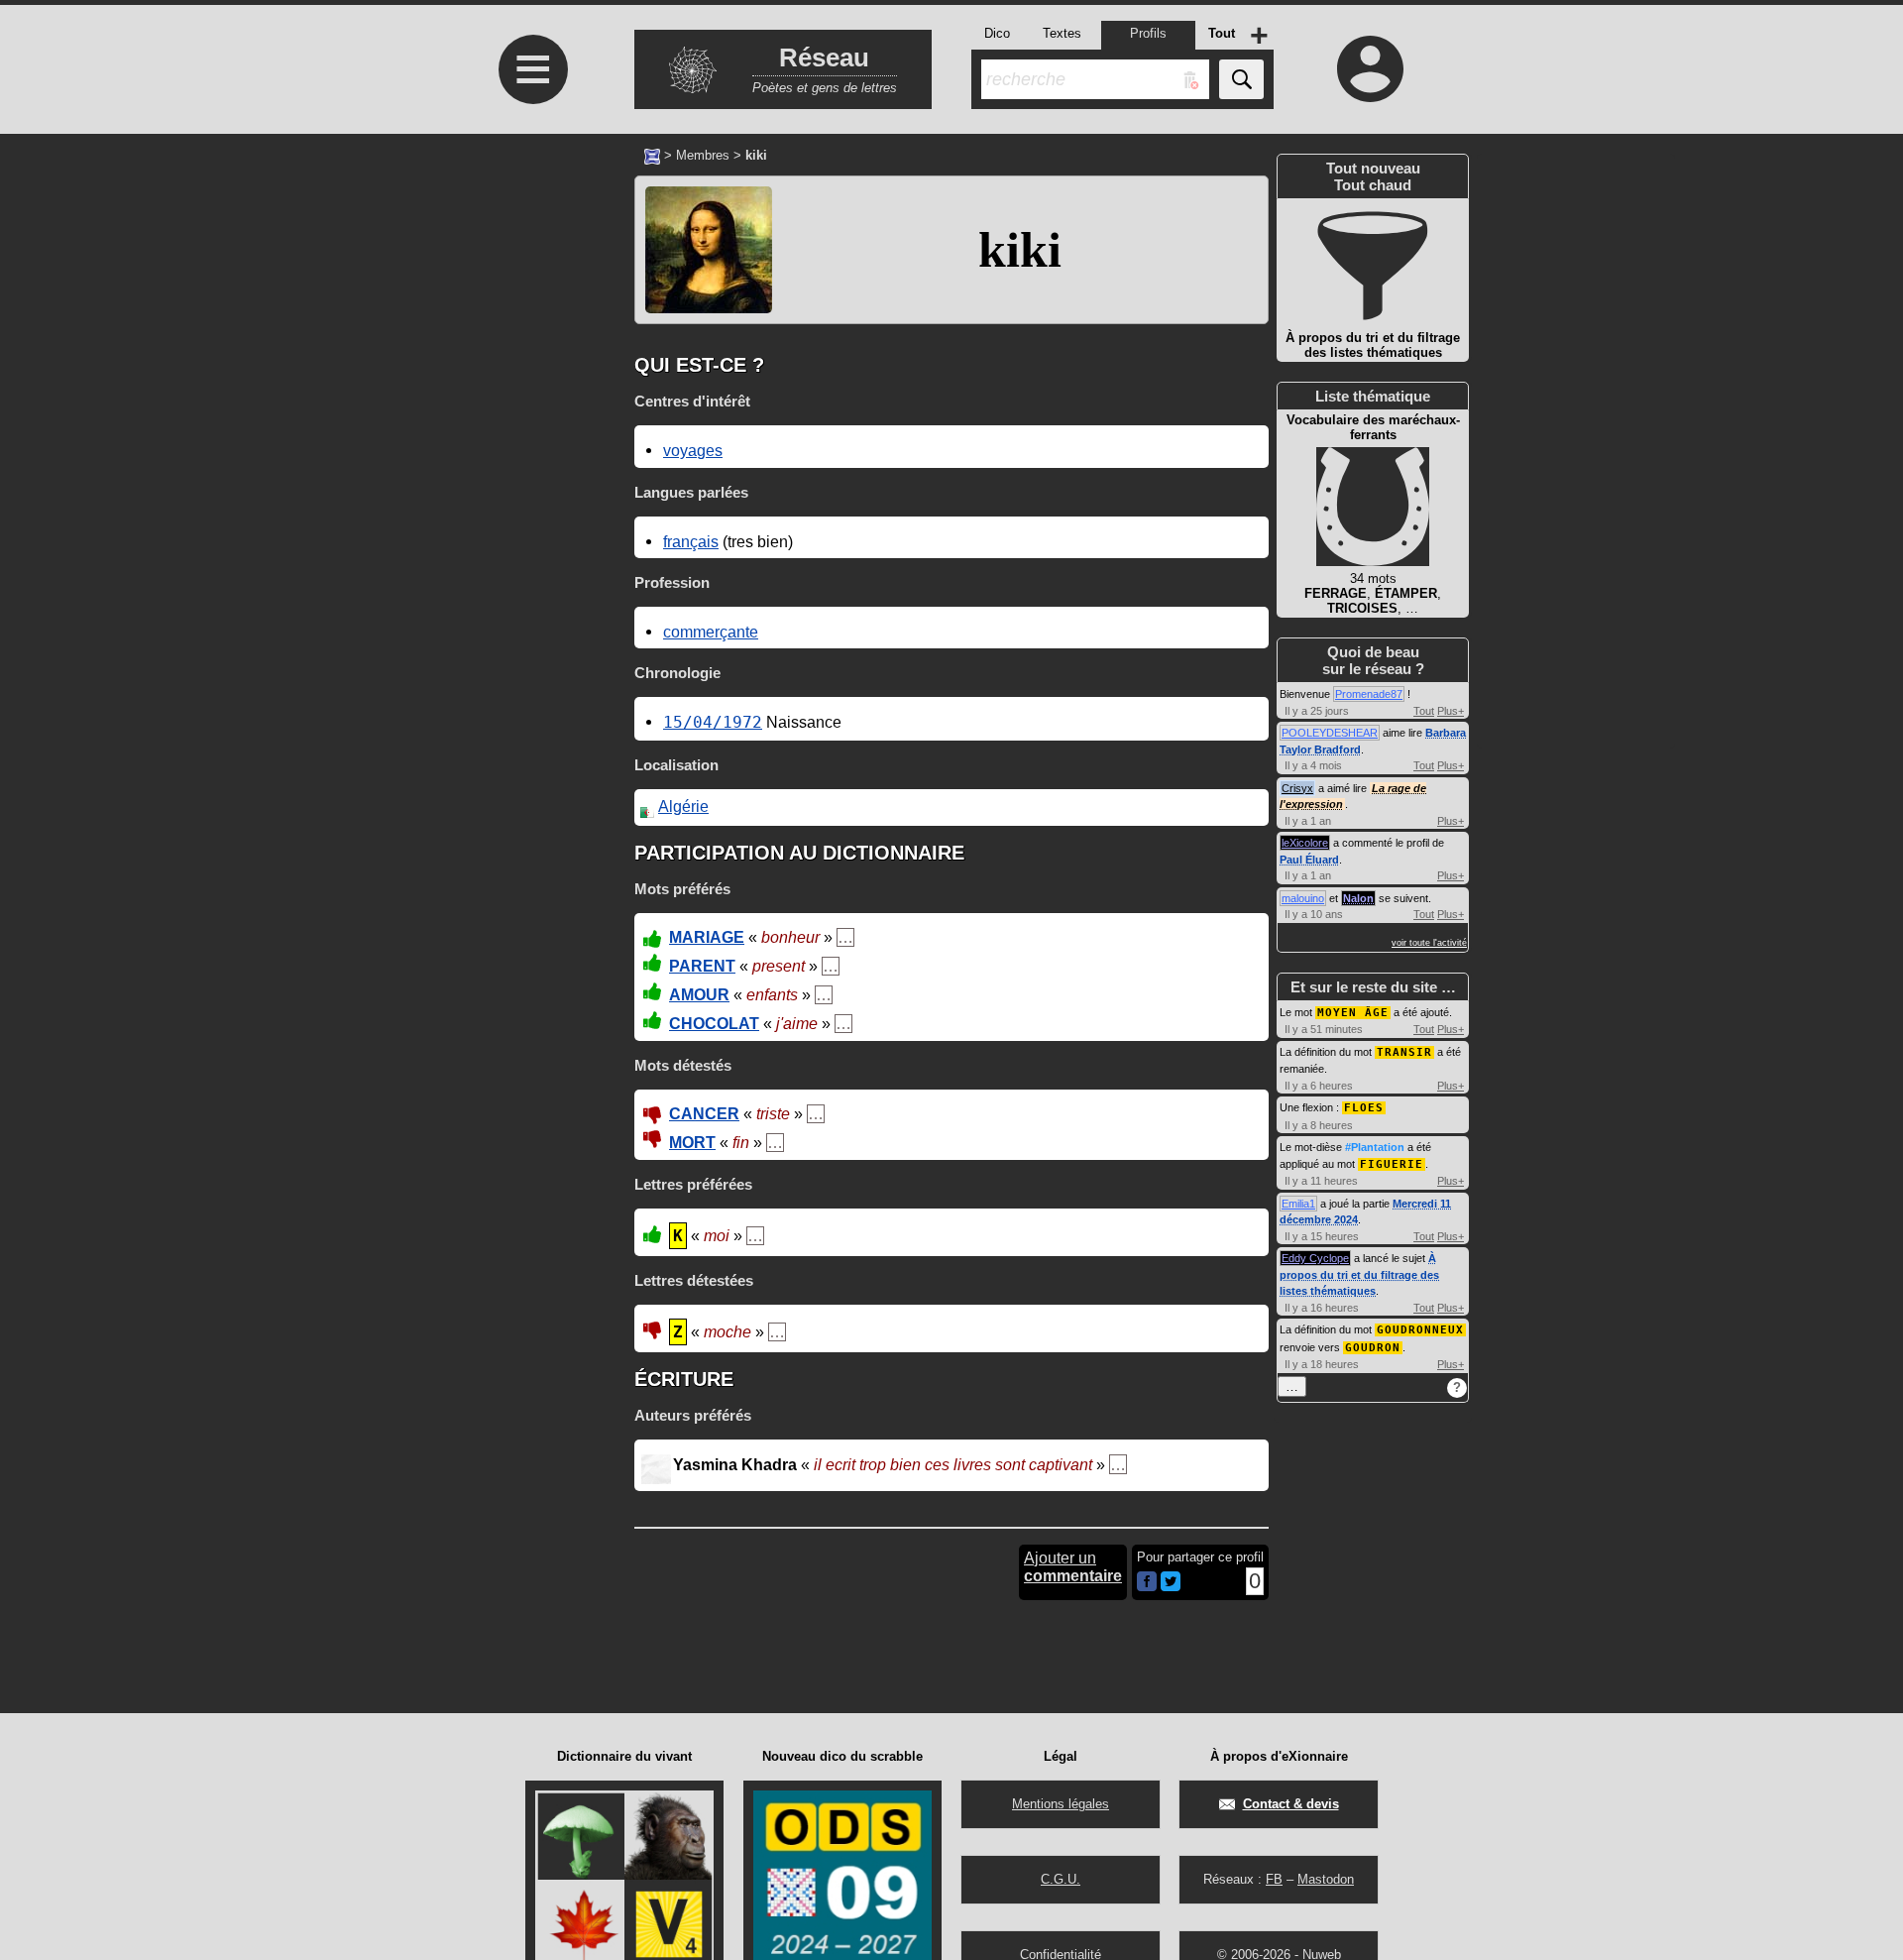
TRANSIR (1404, 1052)
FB (1274, 1879)
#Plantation (1375, 1147)
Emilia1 (1298, 1204)
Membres (703, 155)
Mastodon (1326, 1879)
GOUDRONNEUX (1420, 1330)
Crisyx (1297, 788)
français (691, 541)
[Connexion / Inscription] (1371, 68)
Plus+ (1451, 711)
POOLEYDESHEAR (1330, 733)
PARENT (702, 966)
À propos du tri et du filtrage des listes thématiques (1359, 1274)
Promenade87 (1369, 694)
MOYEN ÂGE (1353, 1013)
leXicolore (1305, 843)
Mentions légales (1061, 1804)
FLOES (1364, 1108)
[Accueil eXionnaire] (652, 155)
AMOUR (699, 995)
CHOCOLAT (714, 1024)
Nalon (1358, 898)
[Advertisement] (530, 478)
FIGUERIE (1392, 1164)
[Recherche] (1241, 79)
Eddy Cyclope (1315, 1258)
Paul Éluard (1309, 860)
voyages (693, 450)
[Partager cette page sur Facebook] (1147, 1583)
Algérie (683, 806)
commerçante (711, 632)
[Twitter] (1171, 1587)
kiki (1020, 250)
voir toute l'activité (1429, 943)
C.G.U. (1061, 1879)
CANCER (704, 1114)
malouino (1303, 898)
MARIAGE (707, 937)
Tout (1424, 711)
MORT (692, 1143)
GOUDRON (1373, 1348)
